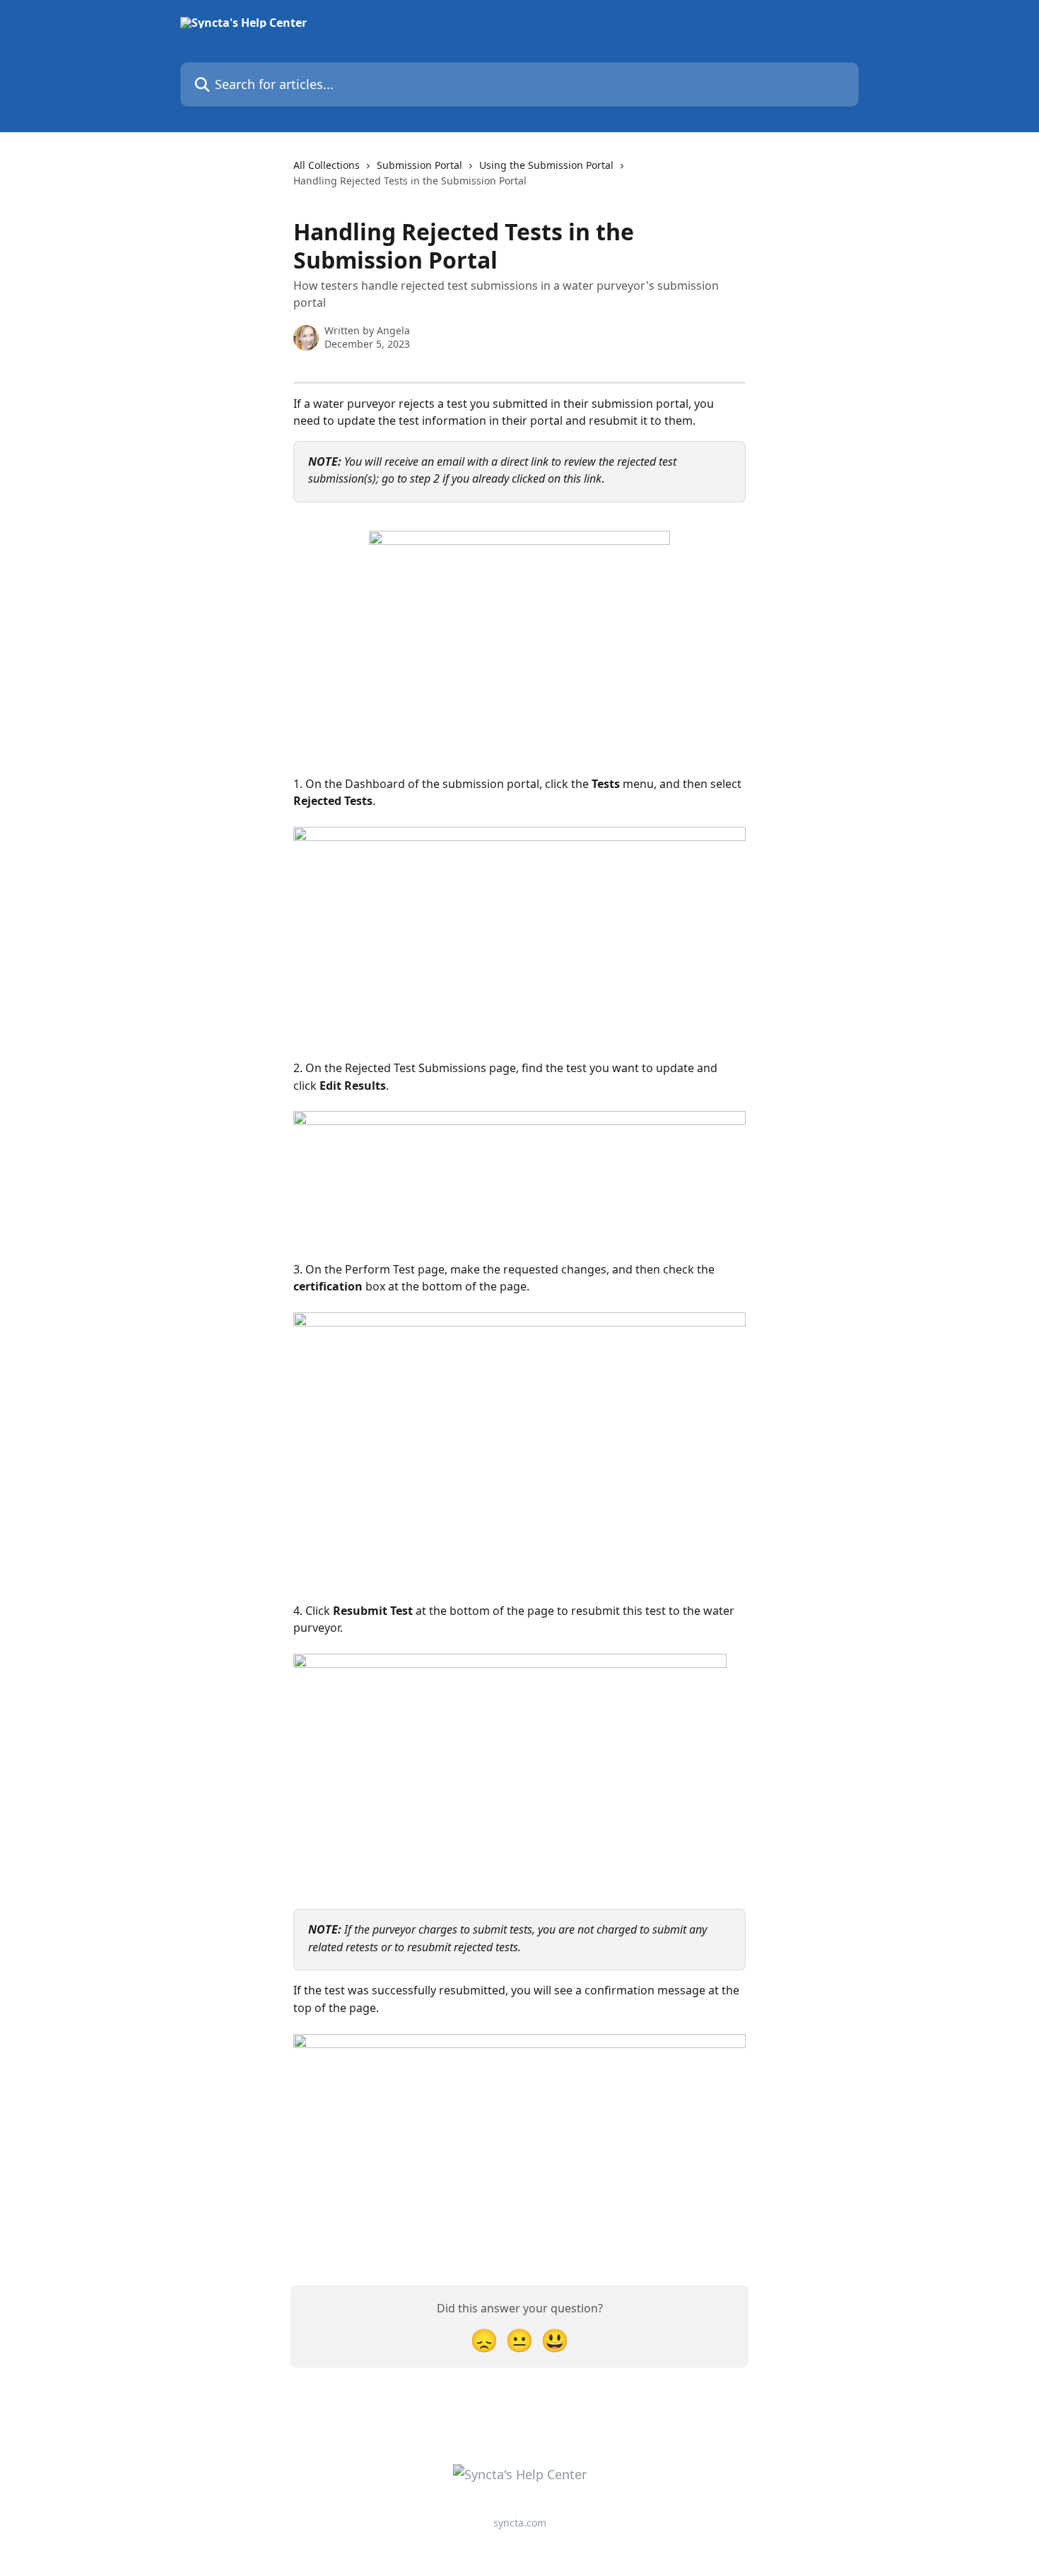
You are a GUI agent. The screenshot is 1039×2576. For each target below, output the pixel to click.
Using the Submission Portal (546, 165)
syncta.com (520, 2523)
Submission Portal (419, 165)
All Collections (327, 165)
